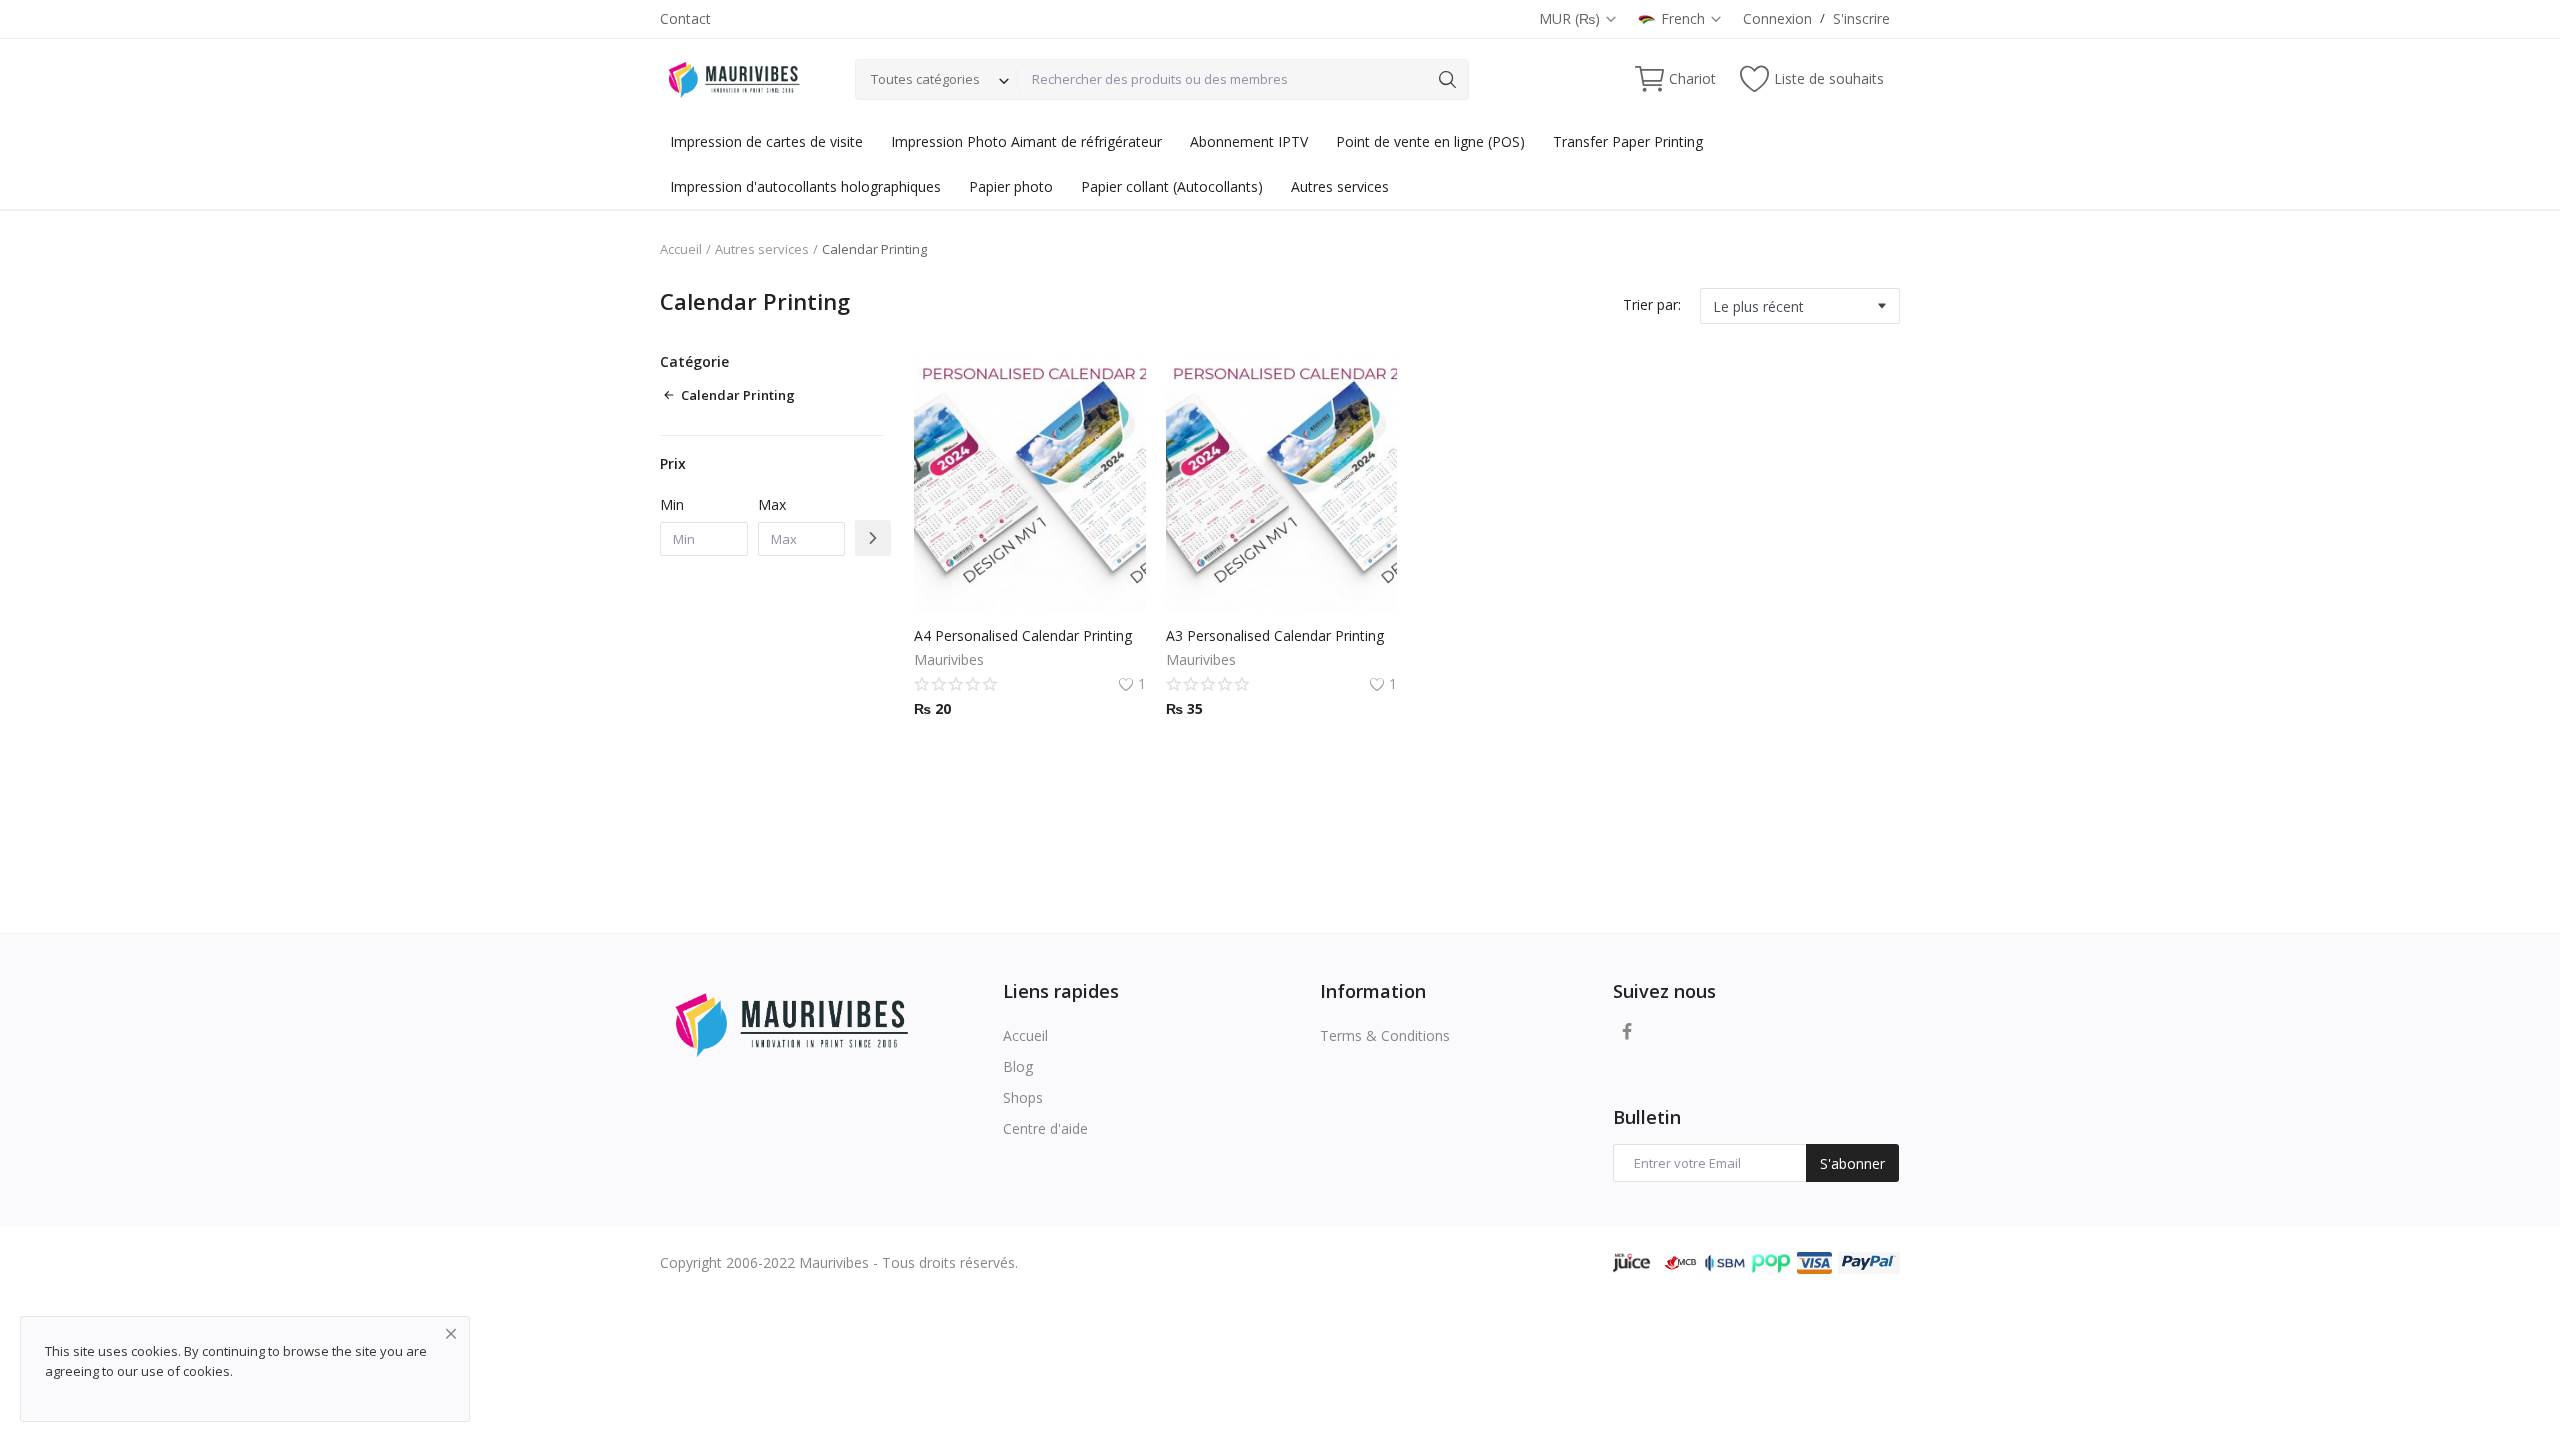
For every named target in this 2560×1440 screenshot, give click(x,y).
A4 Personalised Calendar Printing (1023, 635)
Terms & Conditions (1385, 1035)
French (1685, 18)
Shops (1023, 1097)
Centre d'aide (1045, 1128)
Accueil (681, 249)
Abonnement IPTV (1249, 141)
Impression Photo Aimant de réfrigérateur (1026, 141)
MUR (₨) (1571, 18)
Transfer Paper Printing (1628, 141)
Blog (1018, 1066)
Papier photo (1011, 186)
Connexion (1777, 18)
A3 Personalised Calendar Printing (1275, 635)
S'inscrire (1861, 18)
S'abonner (1852, 1163)
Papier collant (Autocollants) (1172, 186)
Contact (685, 18)
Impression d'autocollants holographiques (805, 186)
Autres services (1340, 186)
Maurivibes (949, 659)
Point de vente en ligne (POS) (1430, 141)
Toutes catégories (925, 79)
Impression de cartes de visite (766, 141)
